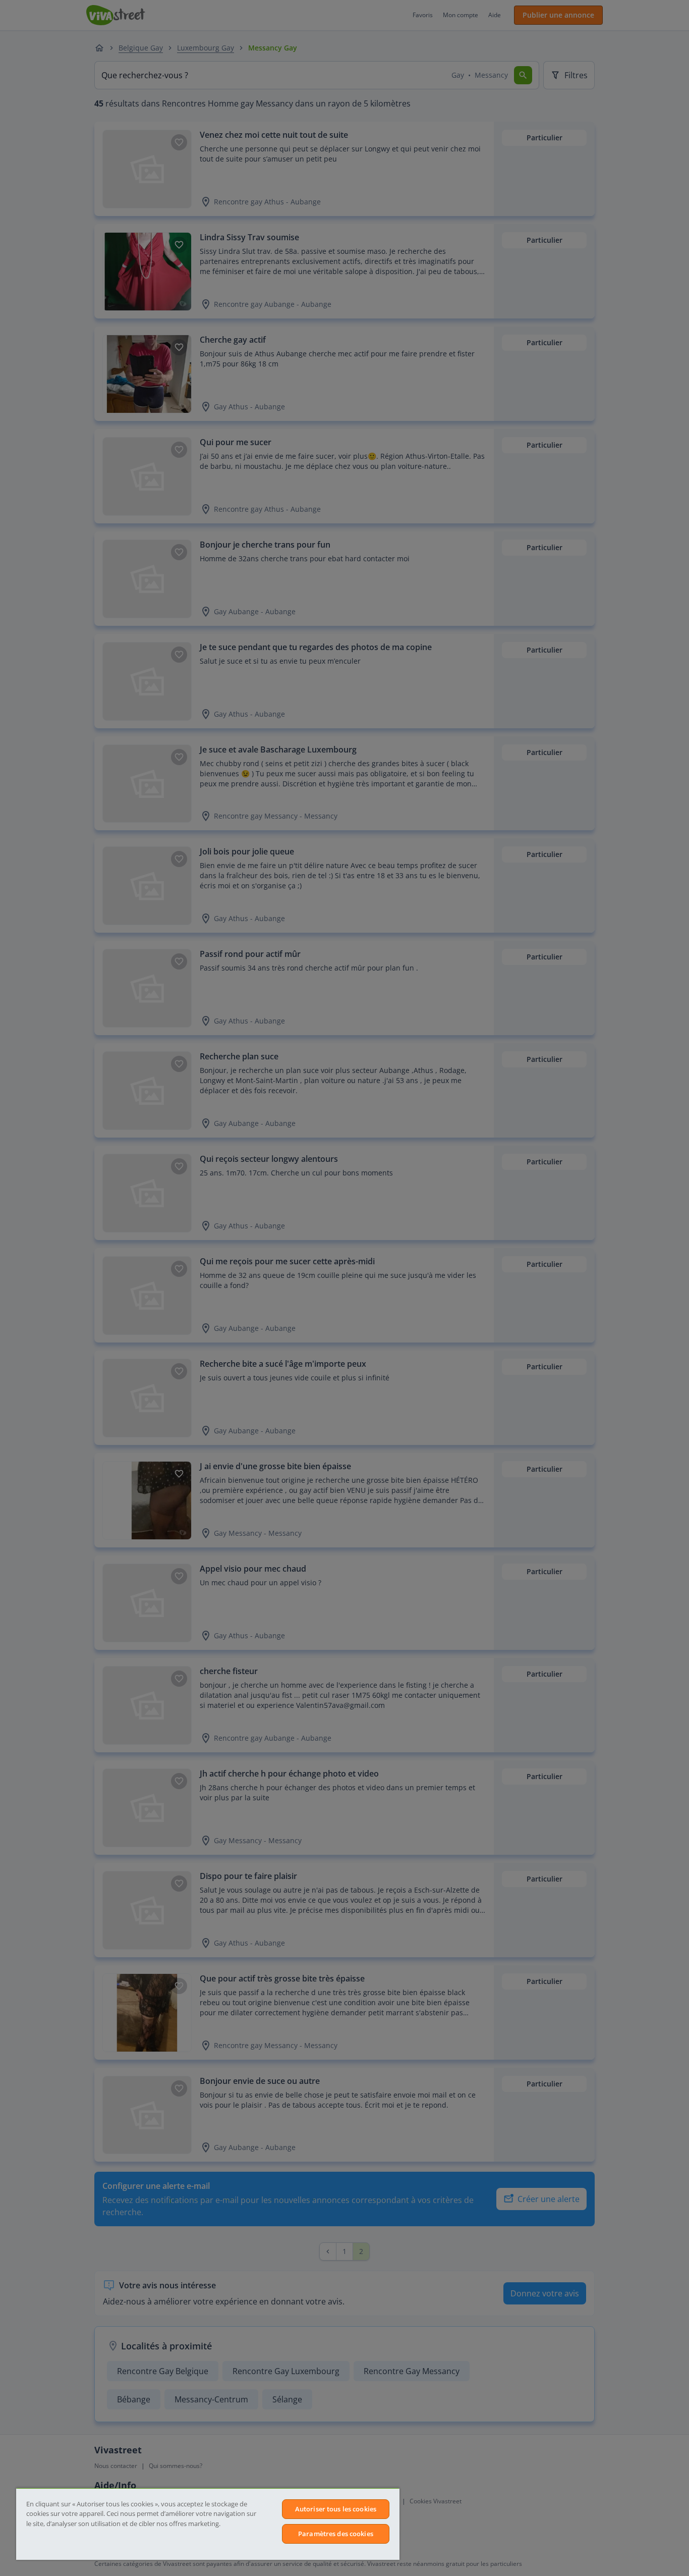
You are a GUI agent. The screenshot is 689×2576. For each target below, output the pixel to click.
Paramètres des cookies (336, 2534)
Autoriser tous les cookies (336, 2509)
